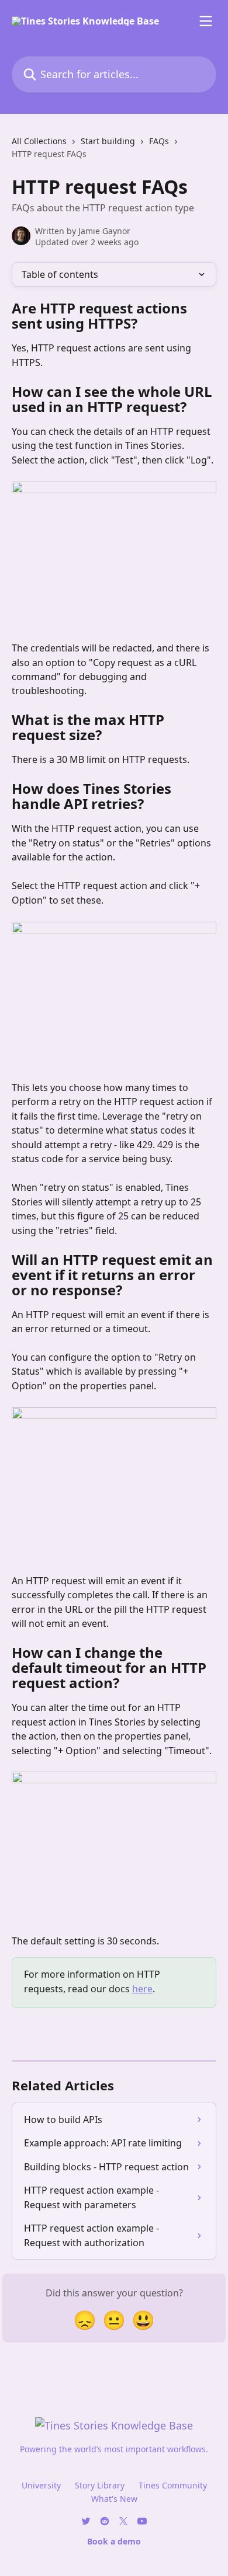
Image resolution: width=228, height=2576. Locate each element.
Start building (108, 141)
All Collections (39, 141)
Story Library (100, 2485)
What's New (114, 2499)
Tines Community (173, 2485)
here (142, 1989)
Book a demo (114, 2541)
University (41, 2485)
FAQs (159, 141)
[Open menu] (206, 21)
